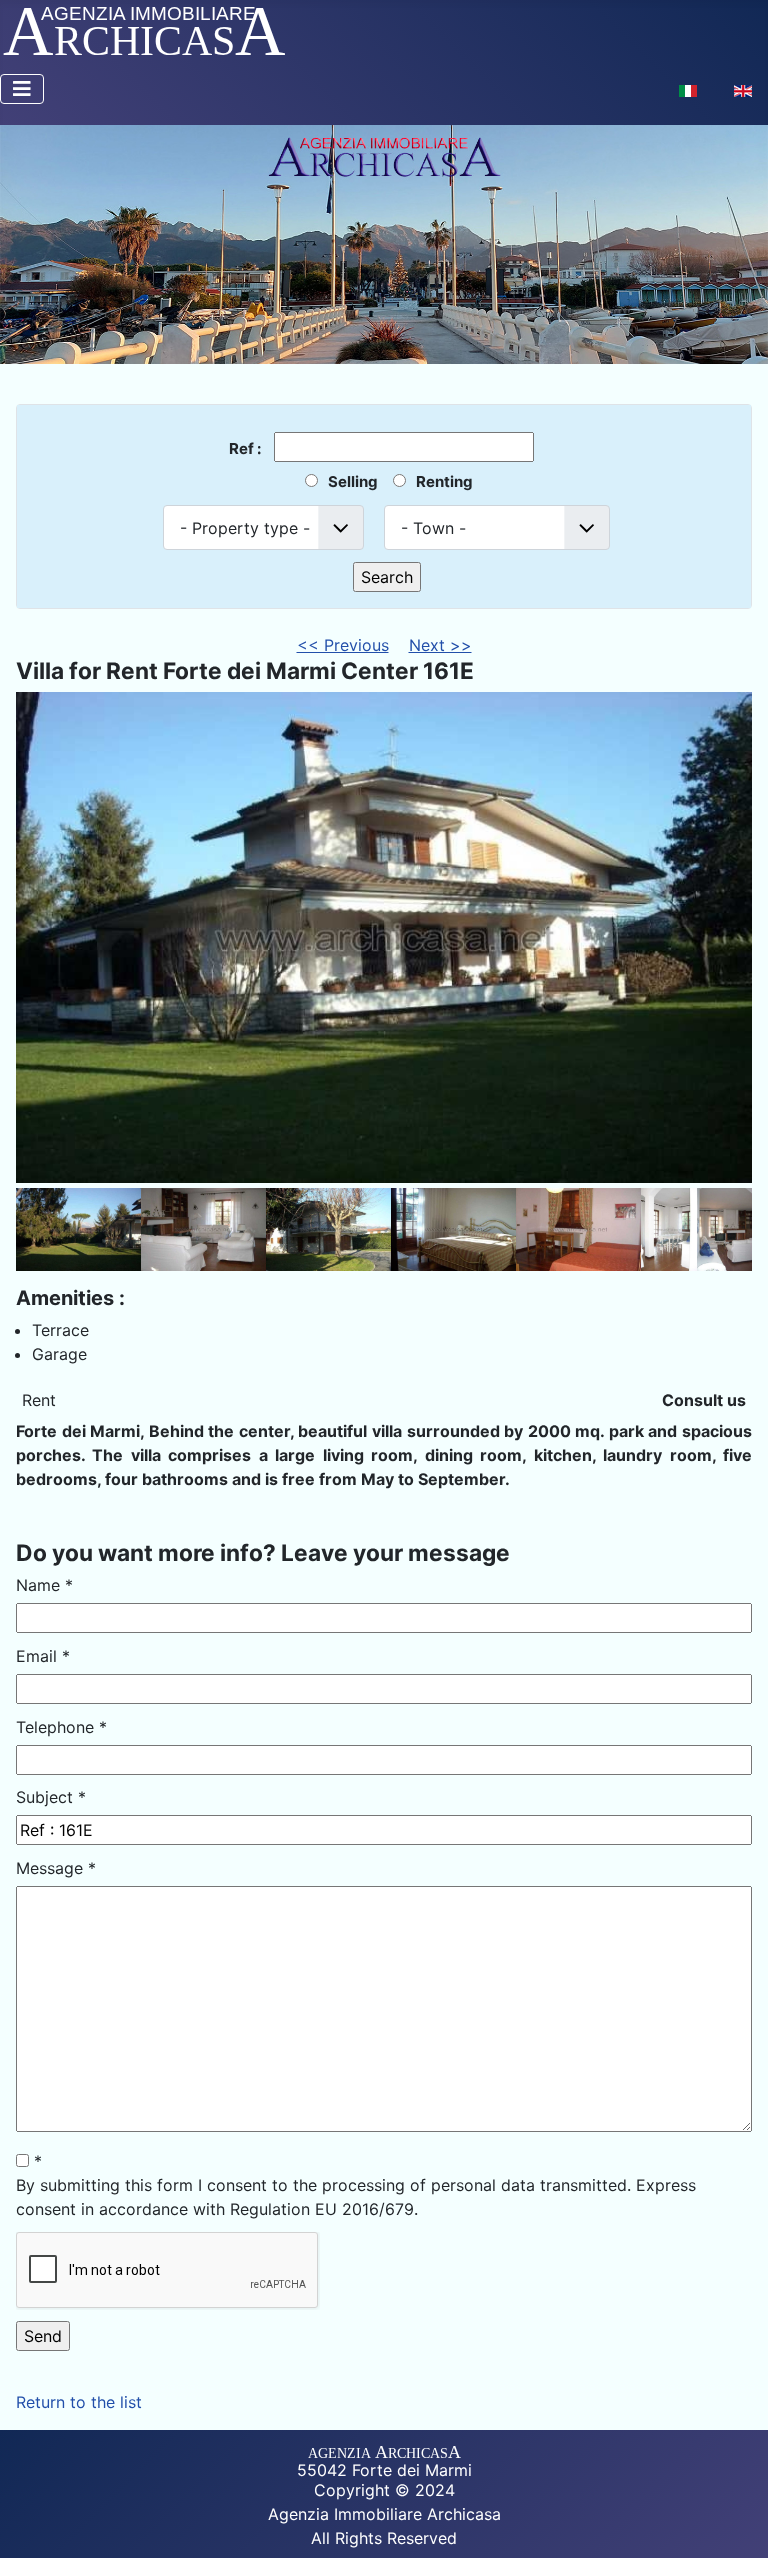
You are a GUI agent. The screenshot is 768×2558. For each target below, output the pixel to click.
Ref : (246, 447)
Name (44, 1585)
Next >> (440, 645)
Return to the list (79, 2402)
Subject (51, 1797)
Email (43, 1656)
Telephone (61, 1727)
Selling (353, 481)
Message (56, 1868)
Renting (444, 481)
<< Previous (343, 645)
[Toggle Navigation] (22, 89)
